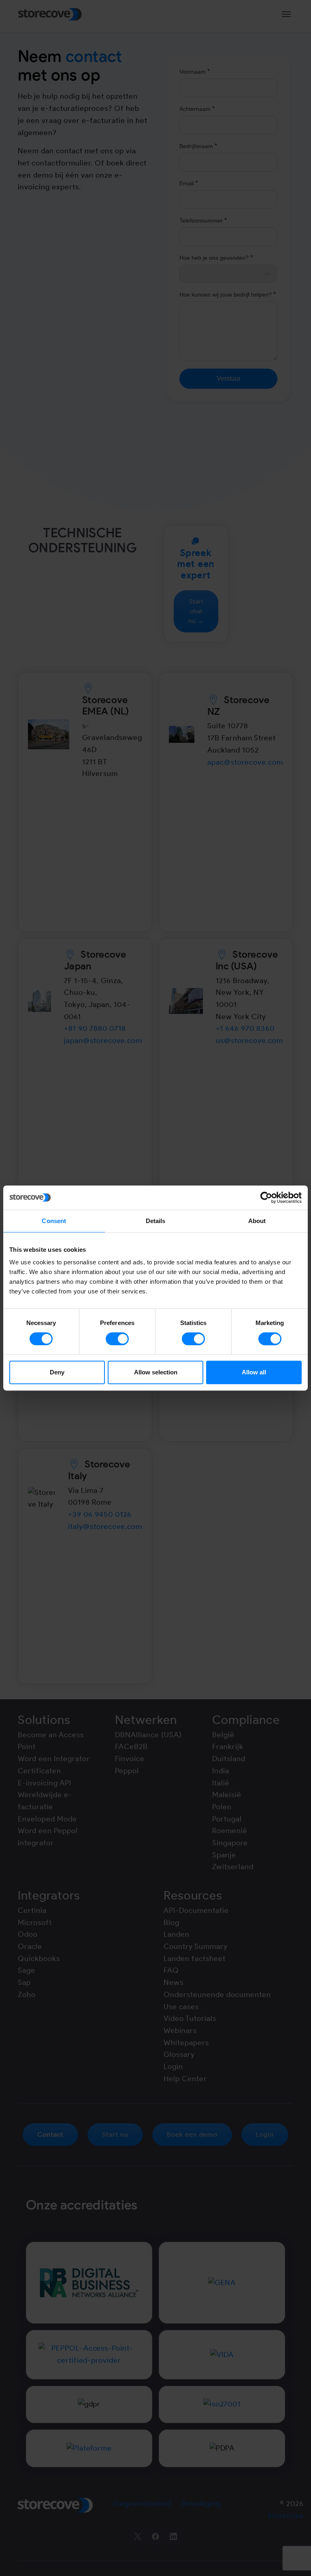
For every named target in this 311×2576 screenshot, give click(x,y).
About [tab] (257, 1221)
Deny (57, 1372)
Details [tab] (156, 1221)
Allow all (254, 1372)
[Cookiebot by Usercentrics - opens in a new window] (266, 1198)
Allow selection (156, 1372)
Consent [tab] (54, 1221)
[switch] (117, 1339)
